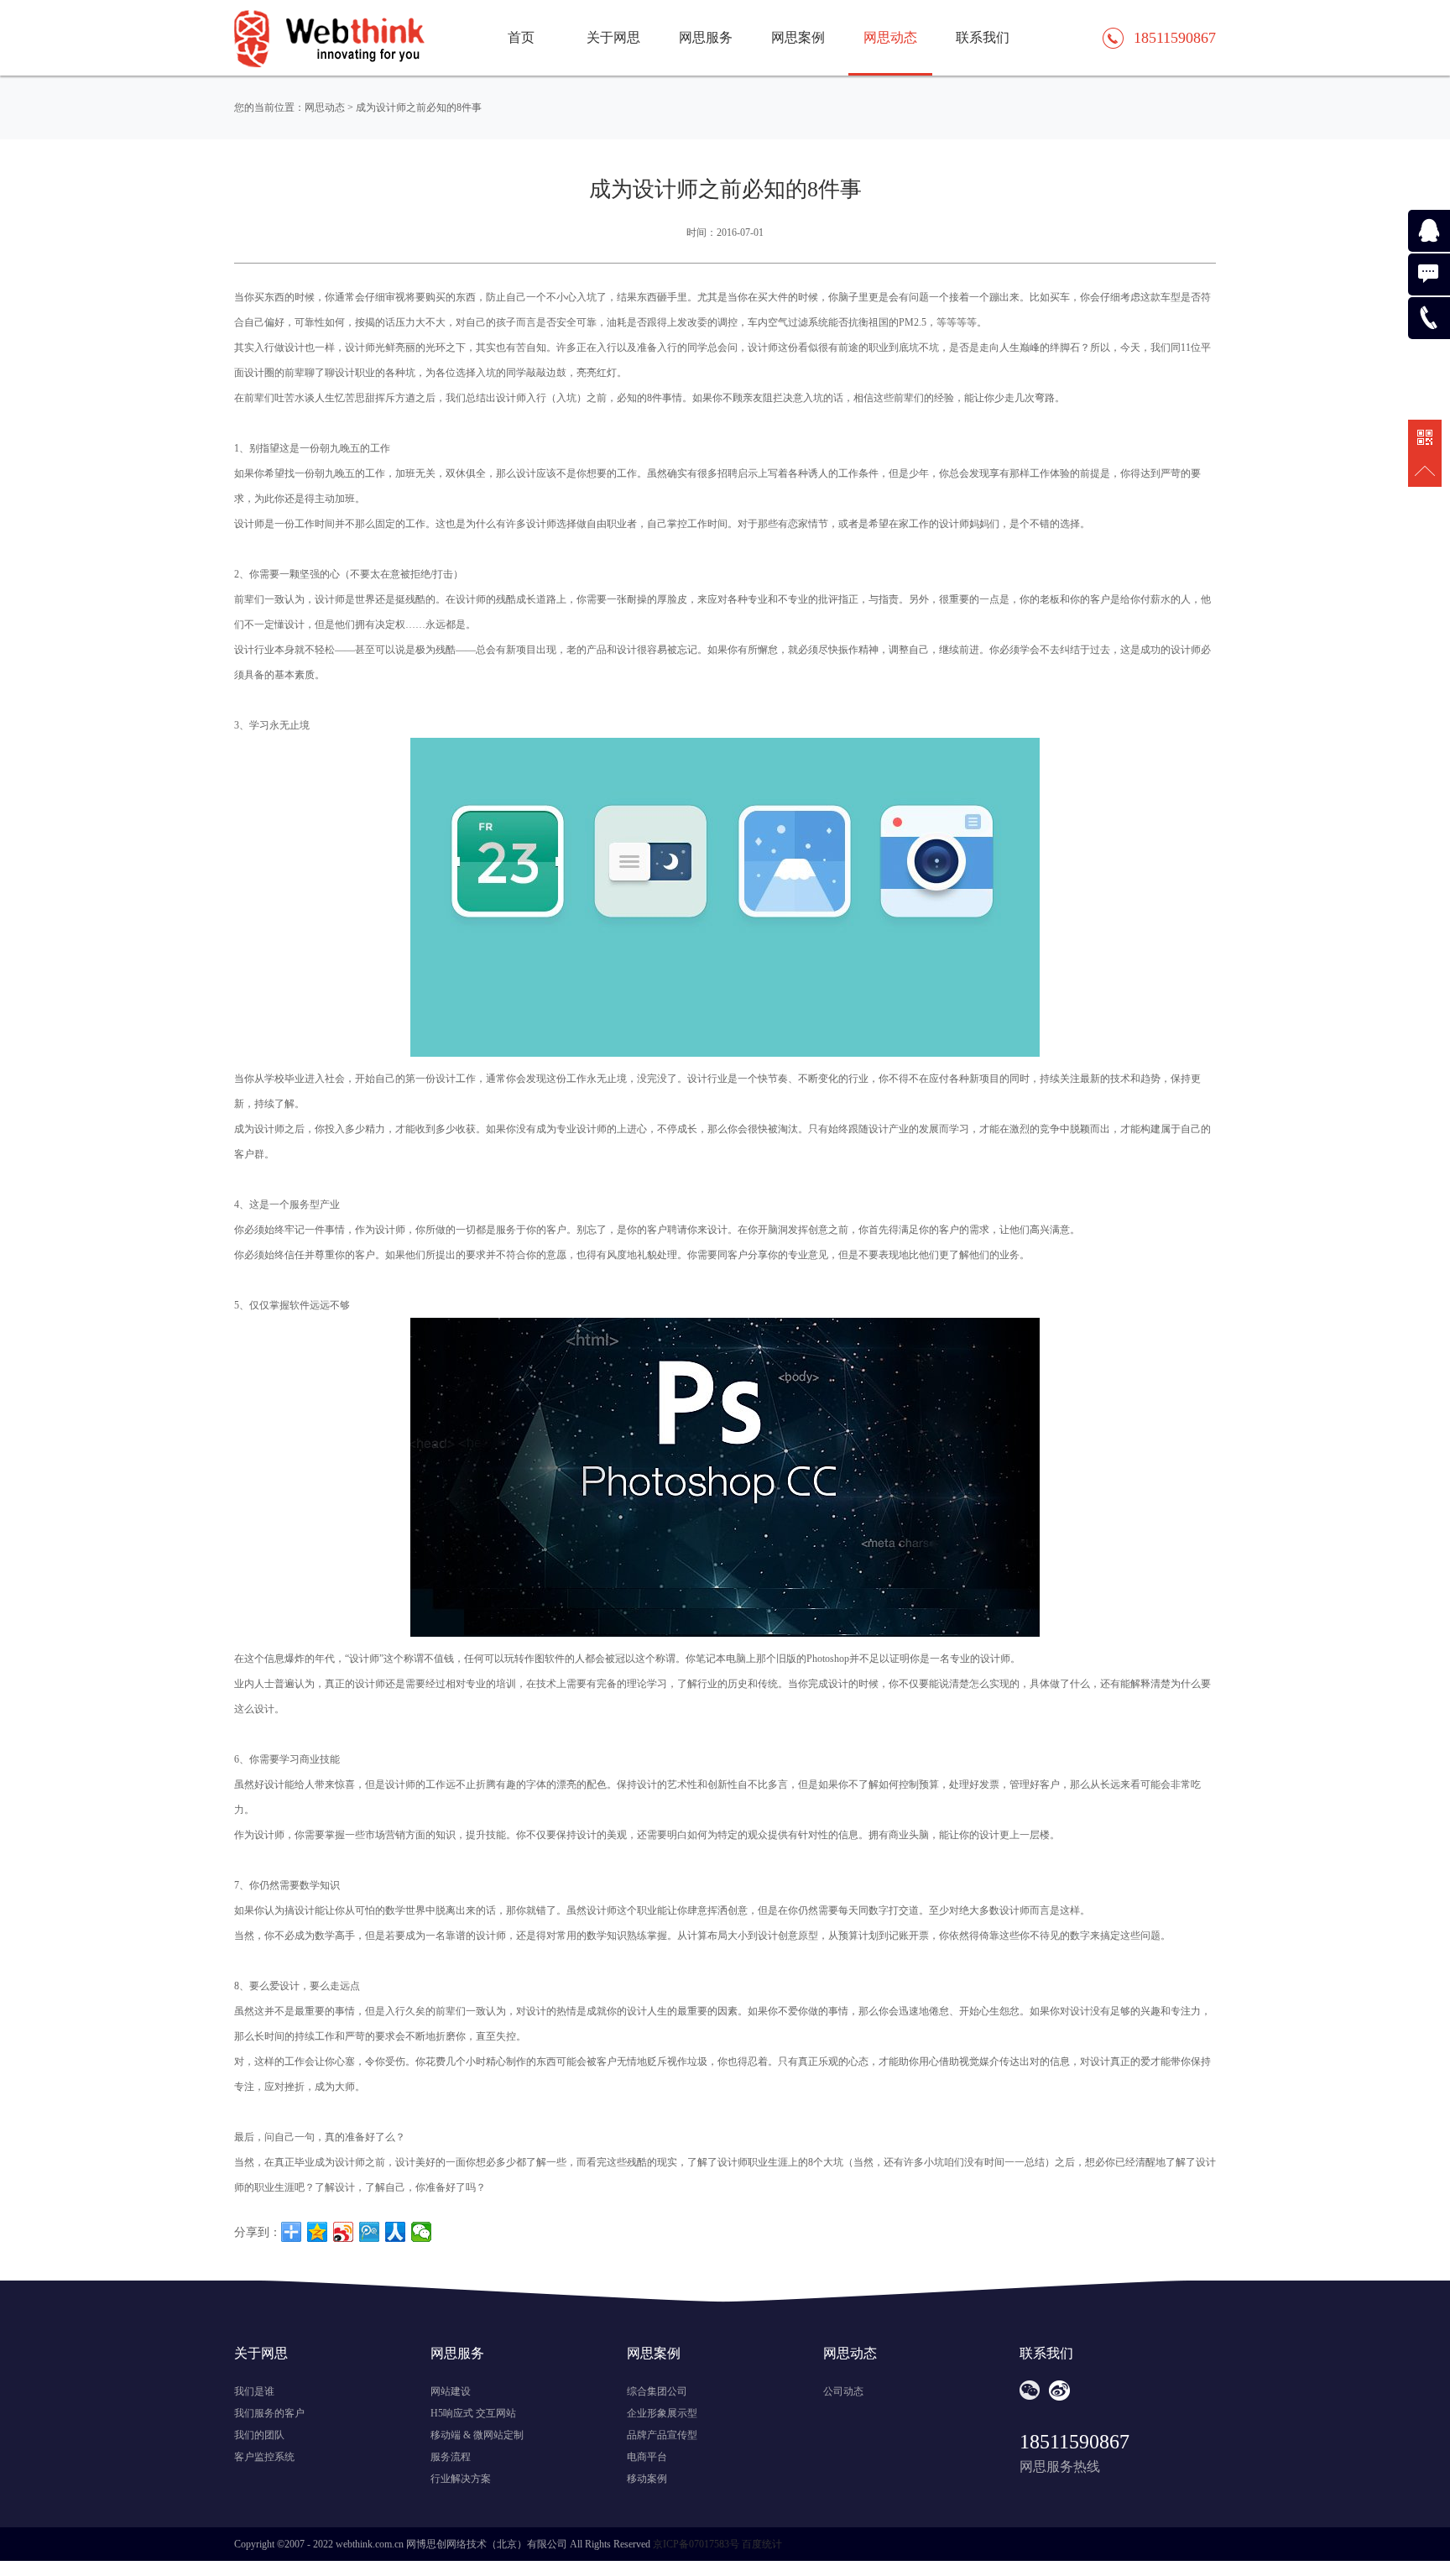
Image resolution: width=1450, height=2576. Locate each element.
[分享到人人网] (396, 2232)
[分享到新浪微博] (344, 2232)
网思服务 (706, 37)
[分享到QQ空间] (318, 2232)
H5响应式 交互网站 (473, 2413)
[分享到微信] (422, 2232)
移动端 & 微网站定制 (477, 2435)
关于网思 (613, 37)
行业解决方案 (461, 2479)
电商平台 (647, 2457)
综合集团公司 (657, 2391)
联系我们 (983, 37)
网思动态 (890, 37)
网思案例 (798, 37)
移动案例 (647, 2479)
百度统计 (762, 2544)
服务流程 (451, 2457)
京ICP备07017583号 (696, 2544)
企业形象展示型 (662, 2413)
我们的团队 (259, 2435)
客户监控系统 (264, 2457)
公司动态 (843, 2391)
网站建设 (451, 2391)
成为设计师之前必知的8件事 (419, 107)
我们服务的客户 (269, 2413)
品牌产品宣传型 (662, 2435)
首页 (521, 37)
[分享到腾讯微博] (370, 2232)
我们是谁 (254, 2391)
